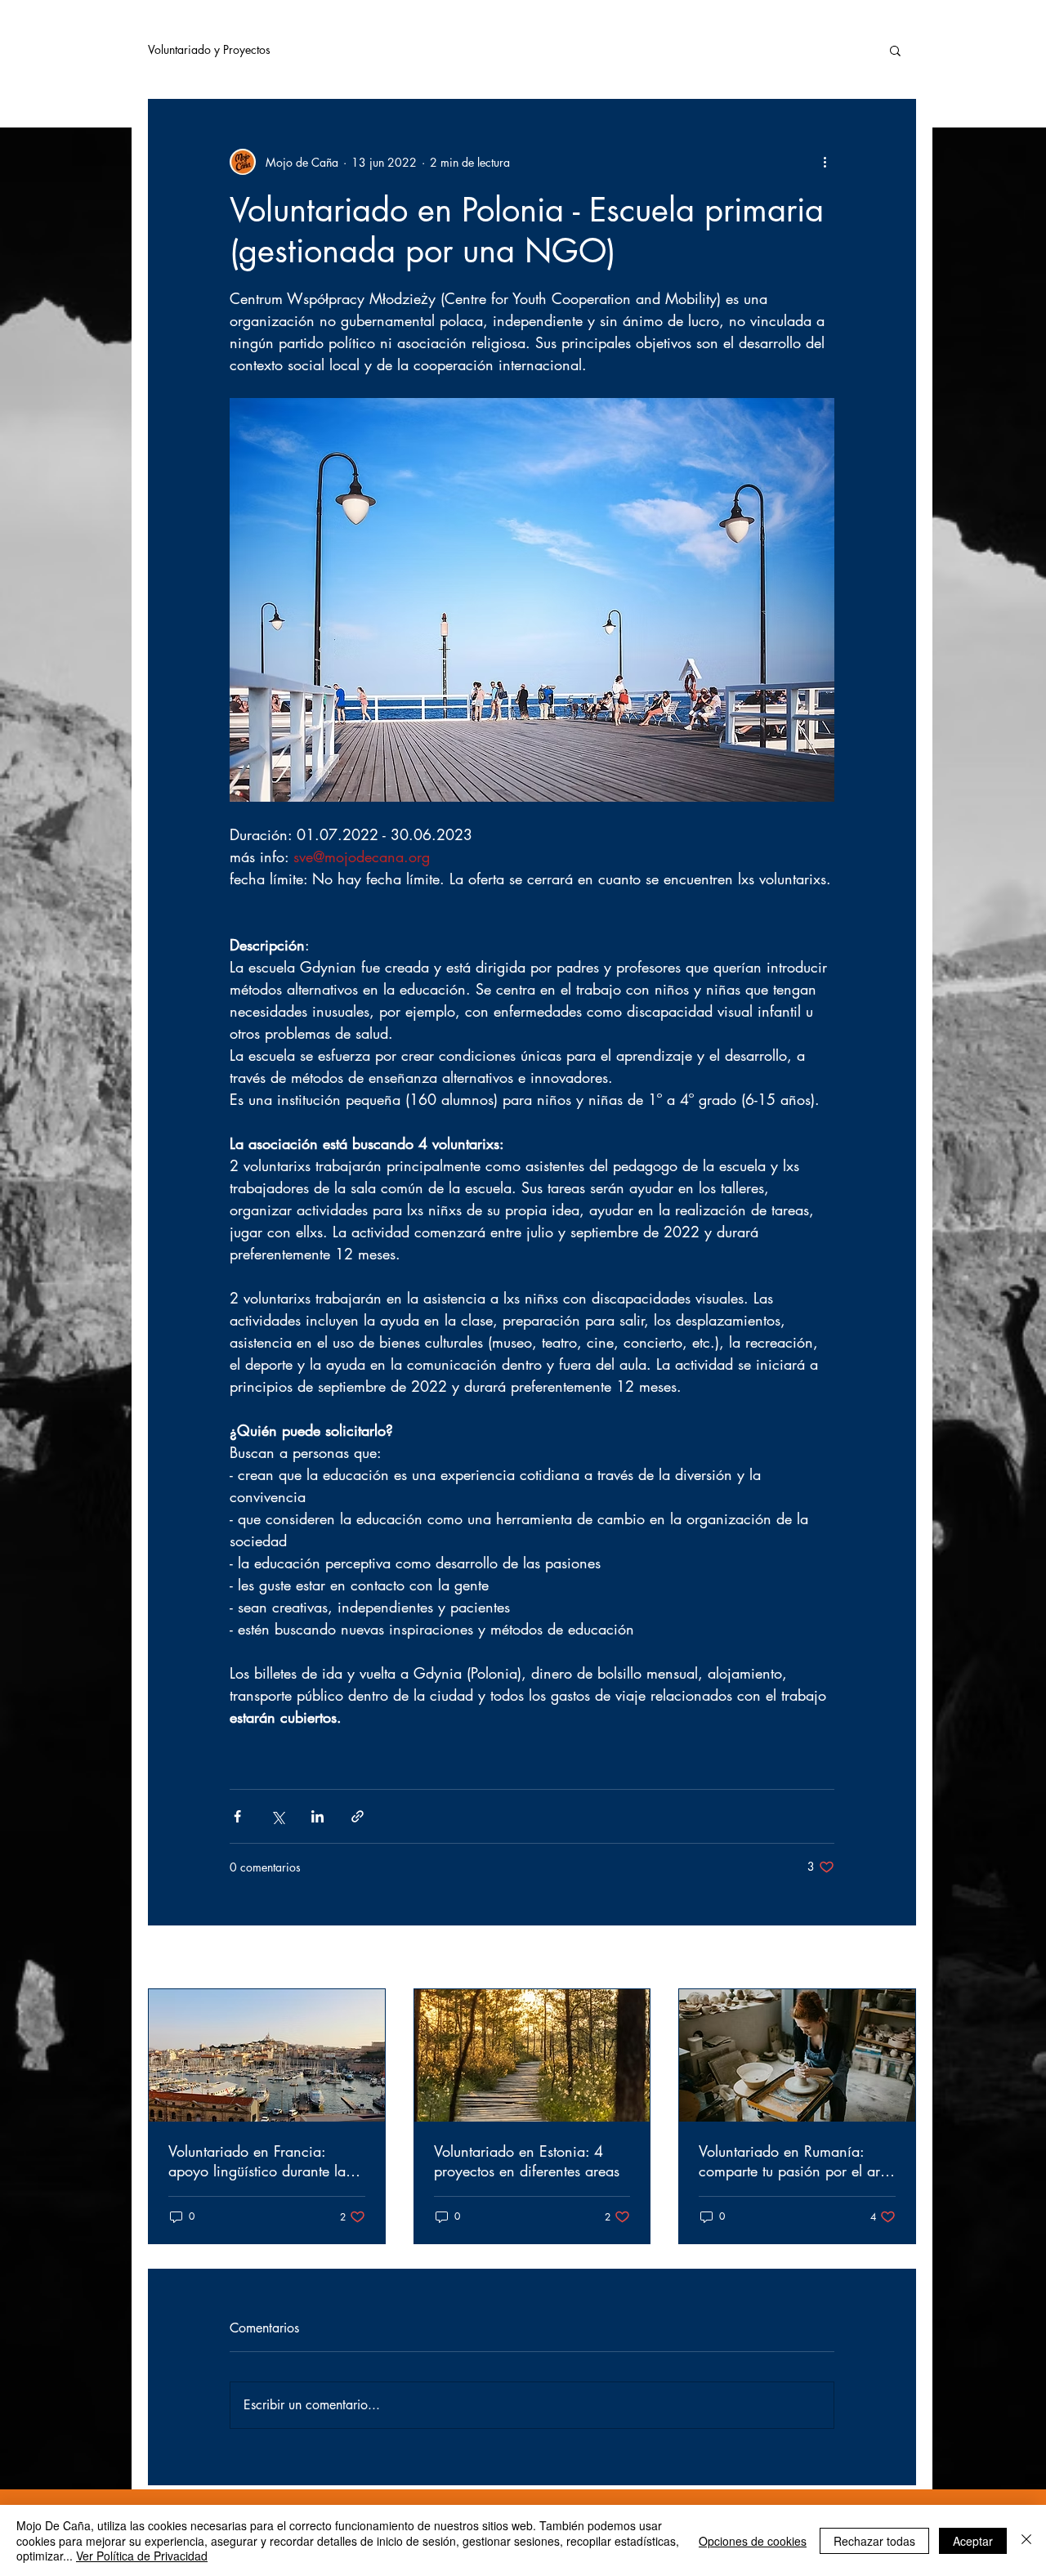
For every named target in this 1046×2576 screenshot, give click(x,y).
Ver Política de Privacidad (142, 2556)
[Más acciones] (825, 162)
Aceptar (973, 2541)
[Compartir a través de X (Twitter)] (277, 1816)
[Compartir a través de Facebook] (237, 1816)
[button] (895, 50)
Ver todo (895, 1959)
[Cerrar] (1026, 2540)
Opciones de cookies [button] (753, 2541)
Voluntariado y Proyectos (209, 49)
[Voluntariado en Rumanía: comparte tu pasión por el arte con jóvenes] (797, 2055)
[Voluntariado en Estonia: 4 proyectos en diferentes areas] (532, 2055)
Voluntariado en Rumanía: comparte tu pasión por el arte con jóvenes (795, 2161)
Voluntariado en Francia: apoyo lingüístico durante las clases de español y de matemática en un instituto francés (260, 2161)
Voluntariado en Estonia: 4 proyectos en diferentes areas (527, 2161)
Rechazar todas (874, 2541)
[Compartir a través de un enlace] (358, 1816)
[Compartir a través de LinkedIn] (317, 1816)
